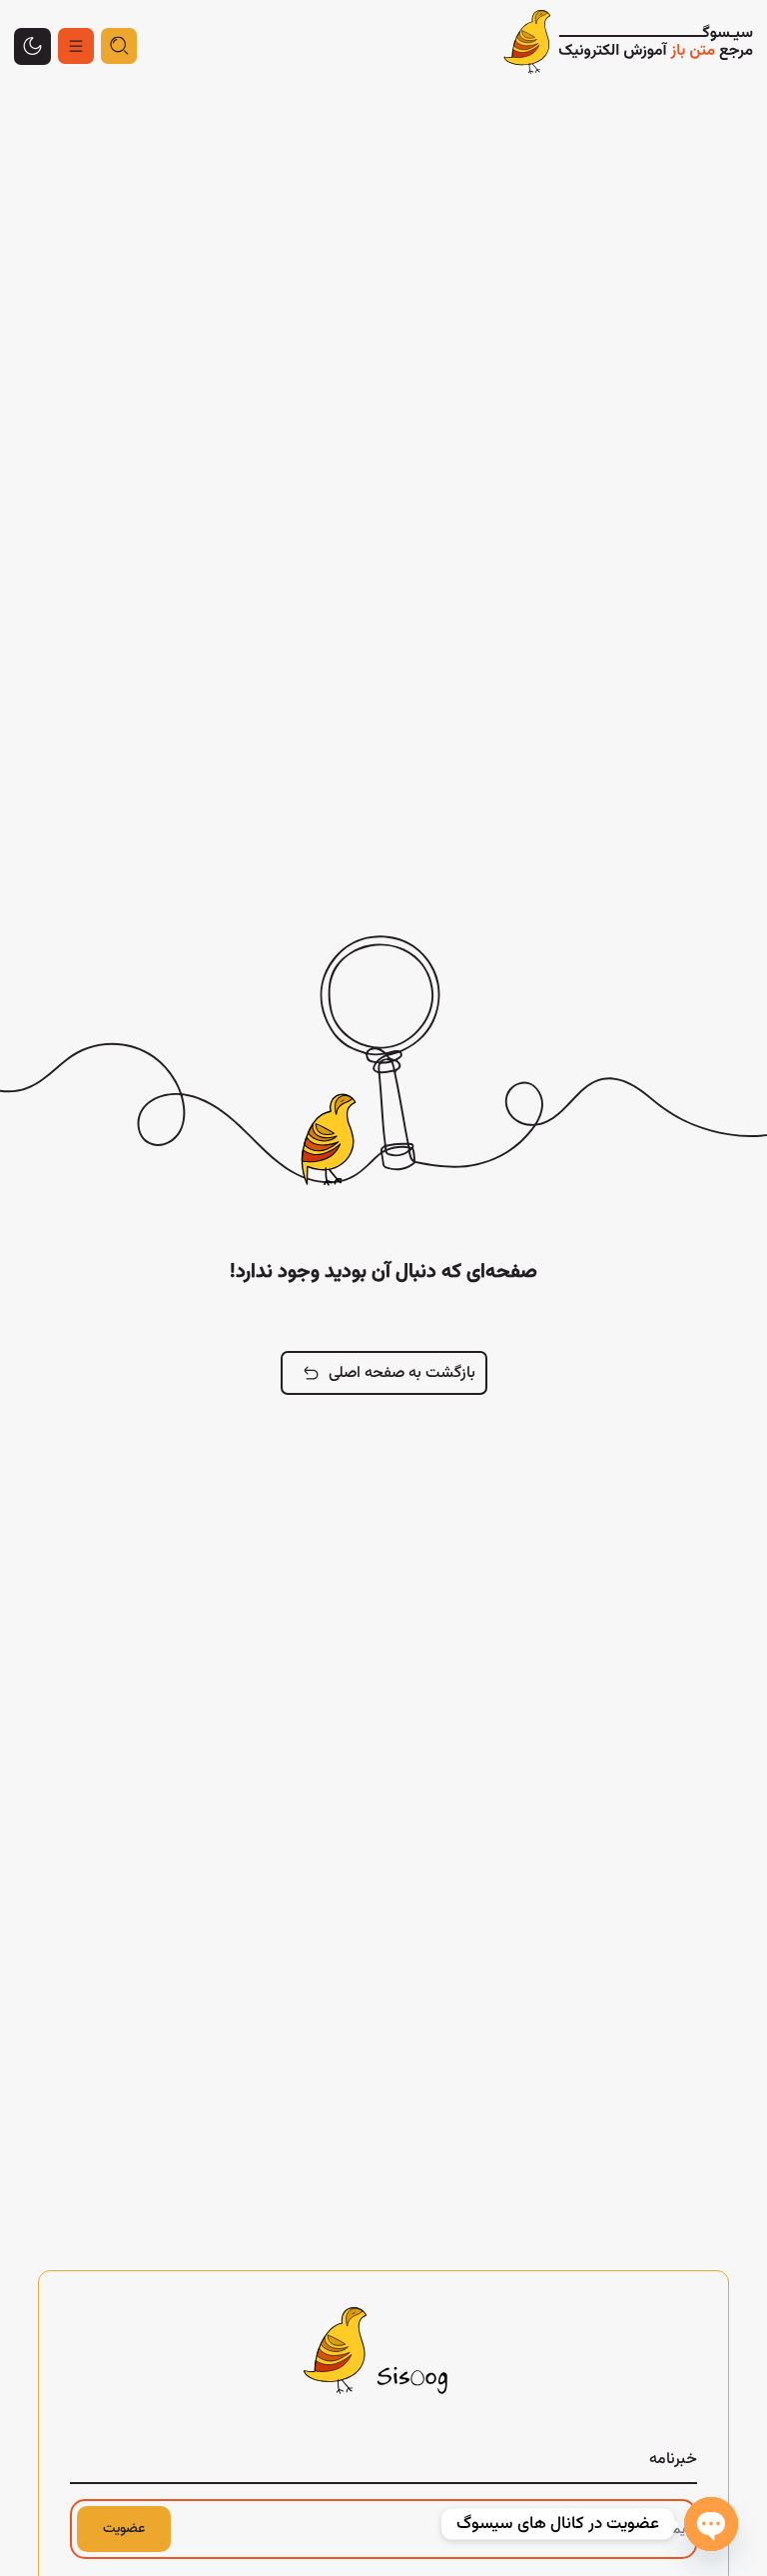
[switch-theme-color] (76, 46)
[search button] (119, 46)
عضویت (124, 2529)
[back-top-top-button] (32, 46)
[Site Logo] (628, 46)
